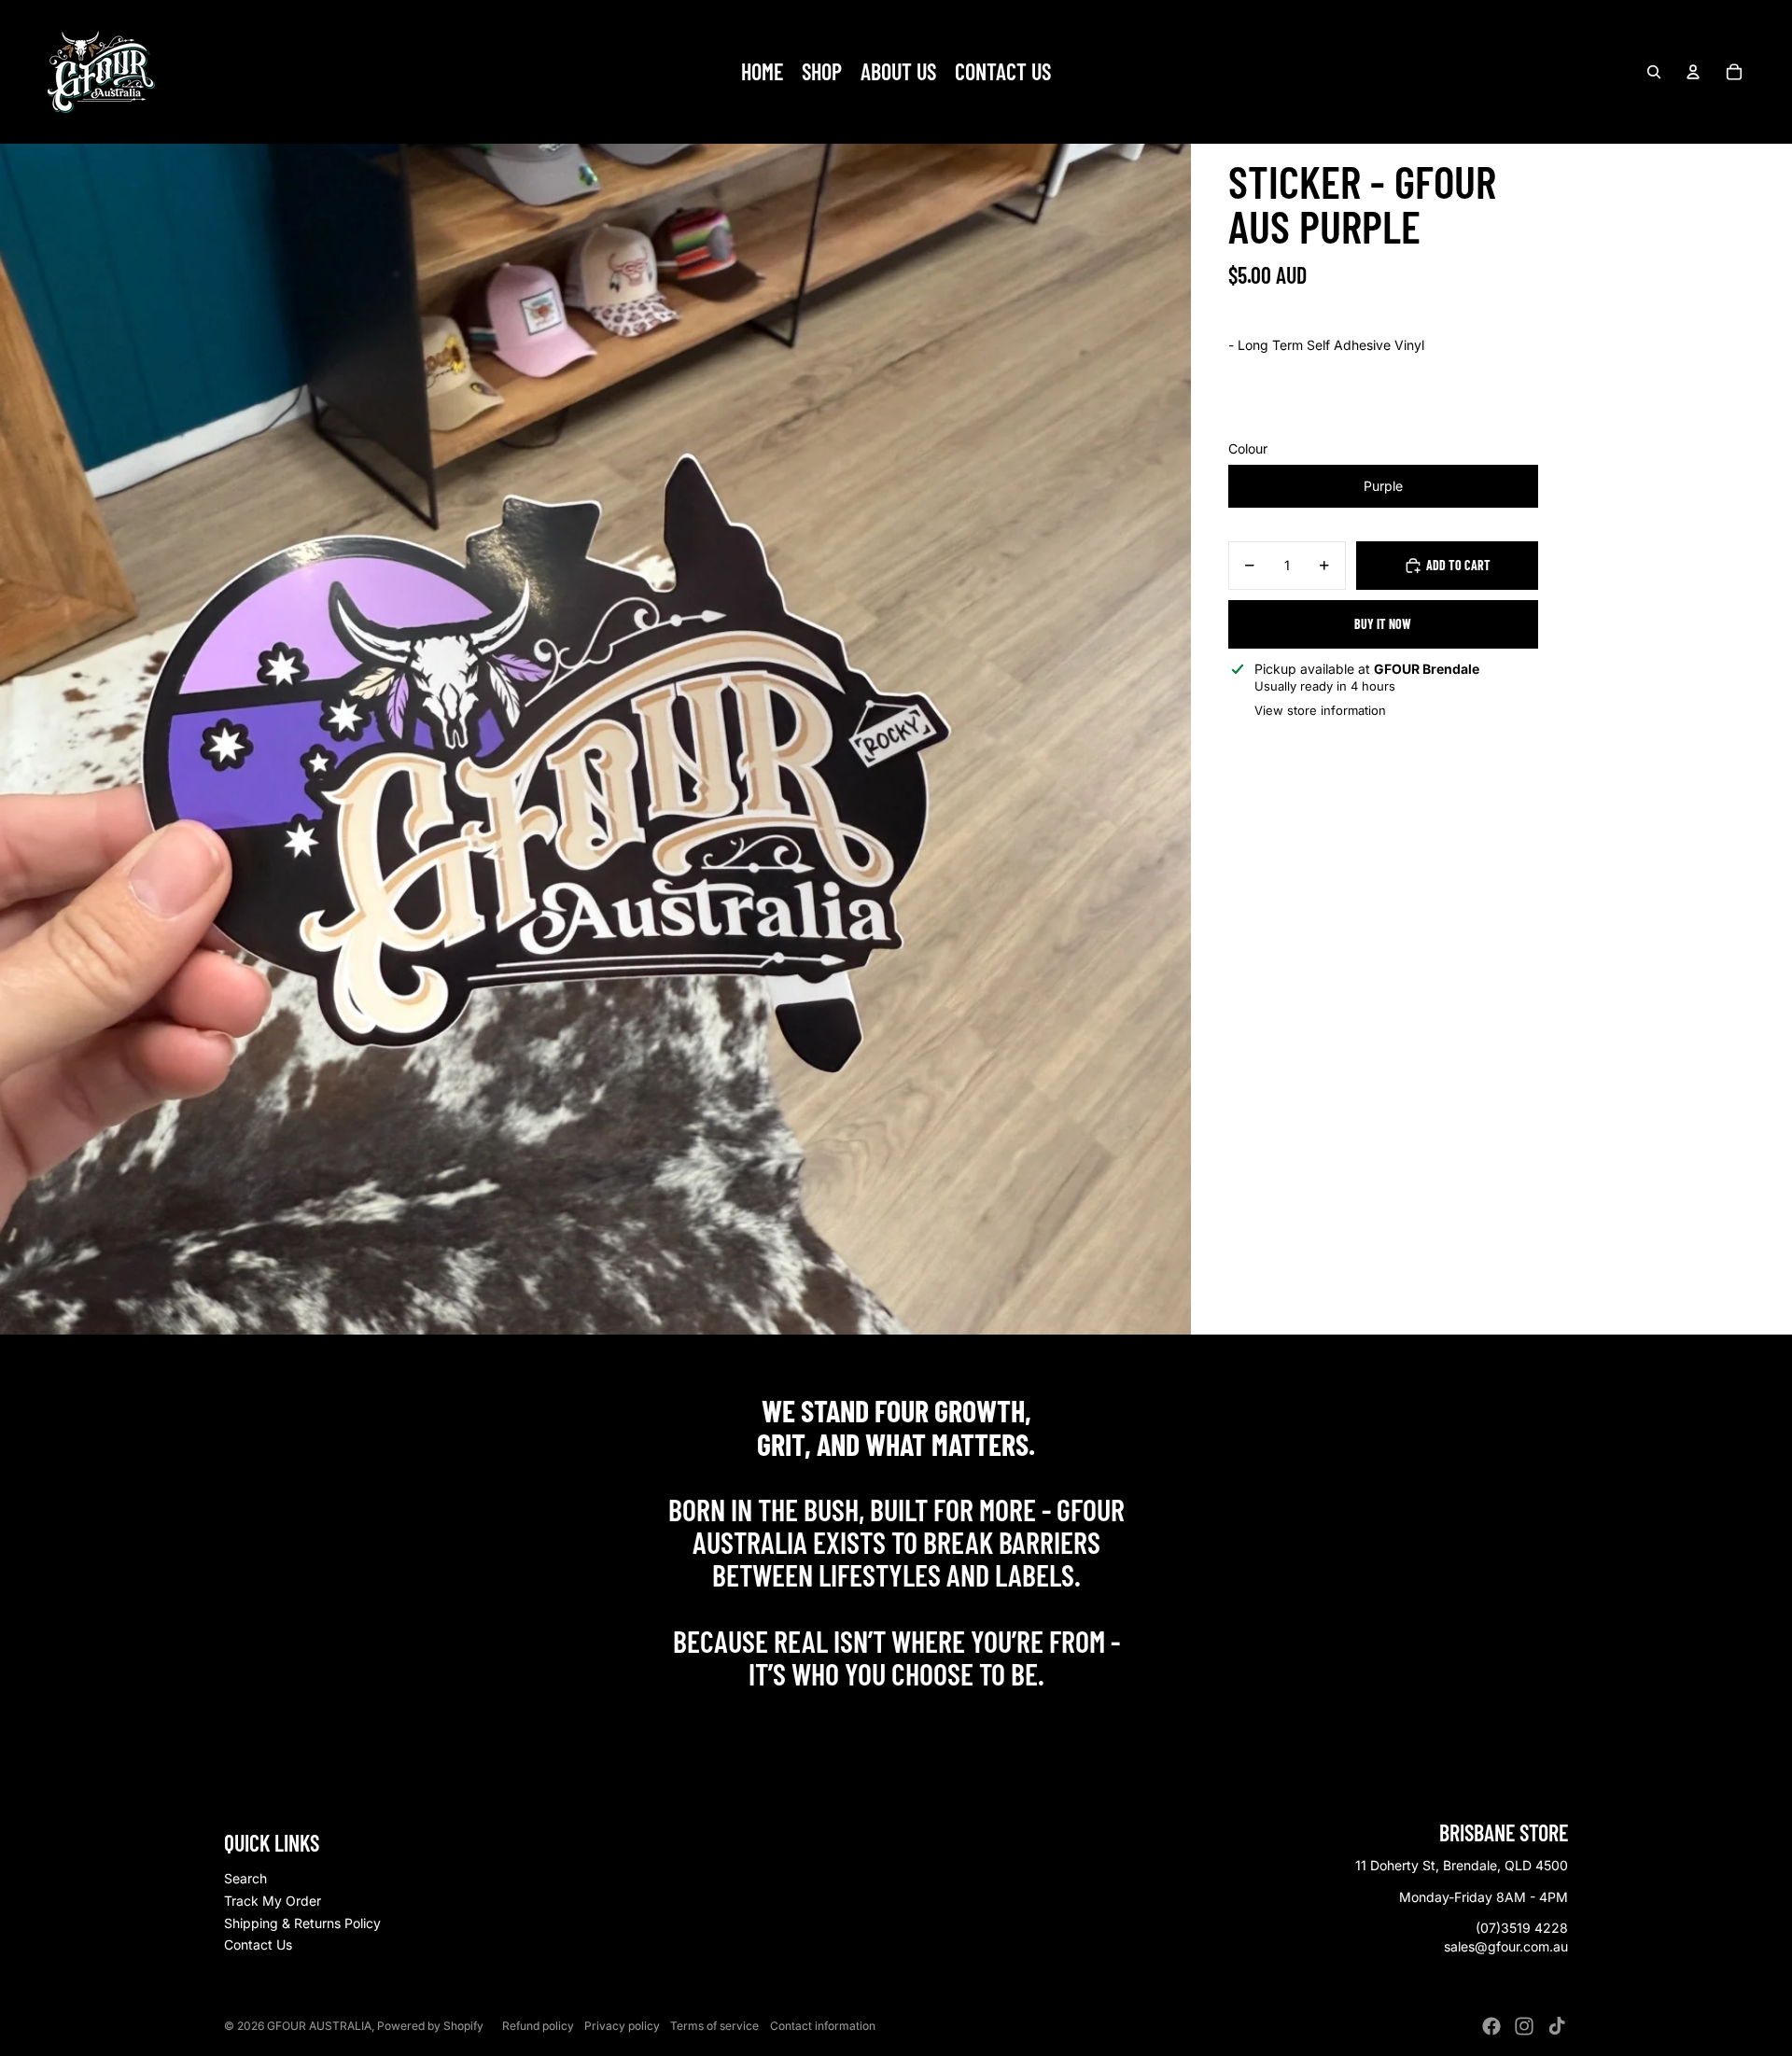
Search (245, 1878)
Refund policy (538, 2026)
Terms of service (714, 2026)
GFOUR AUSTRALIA (319, 2026)
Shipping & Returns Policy (302, 1923)
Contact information (823, 2026)
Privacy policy (622, 2026)
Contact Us (258, 1944)
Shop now (896, 1714)
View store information (1320, 710)
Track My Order (273, 1901)
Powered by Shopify (430, 2026)
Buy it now (1383, 624)
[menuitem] (762, 72)
